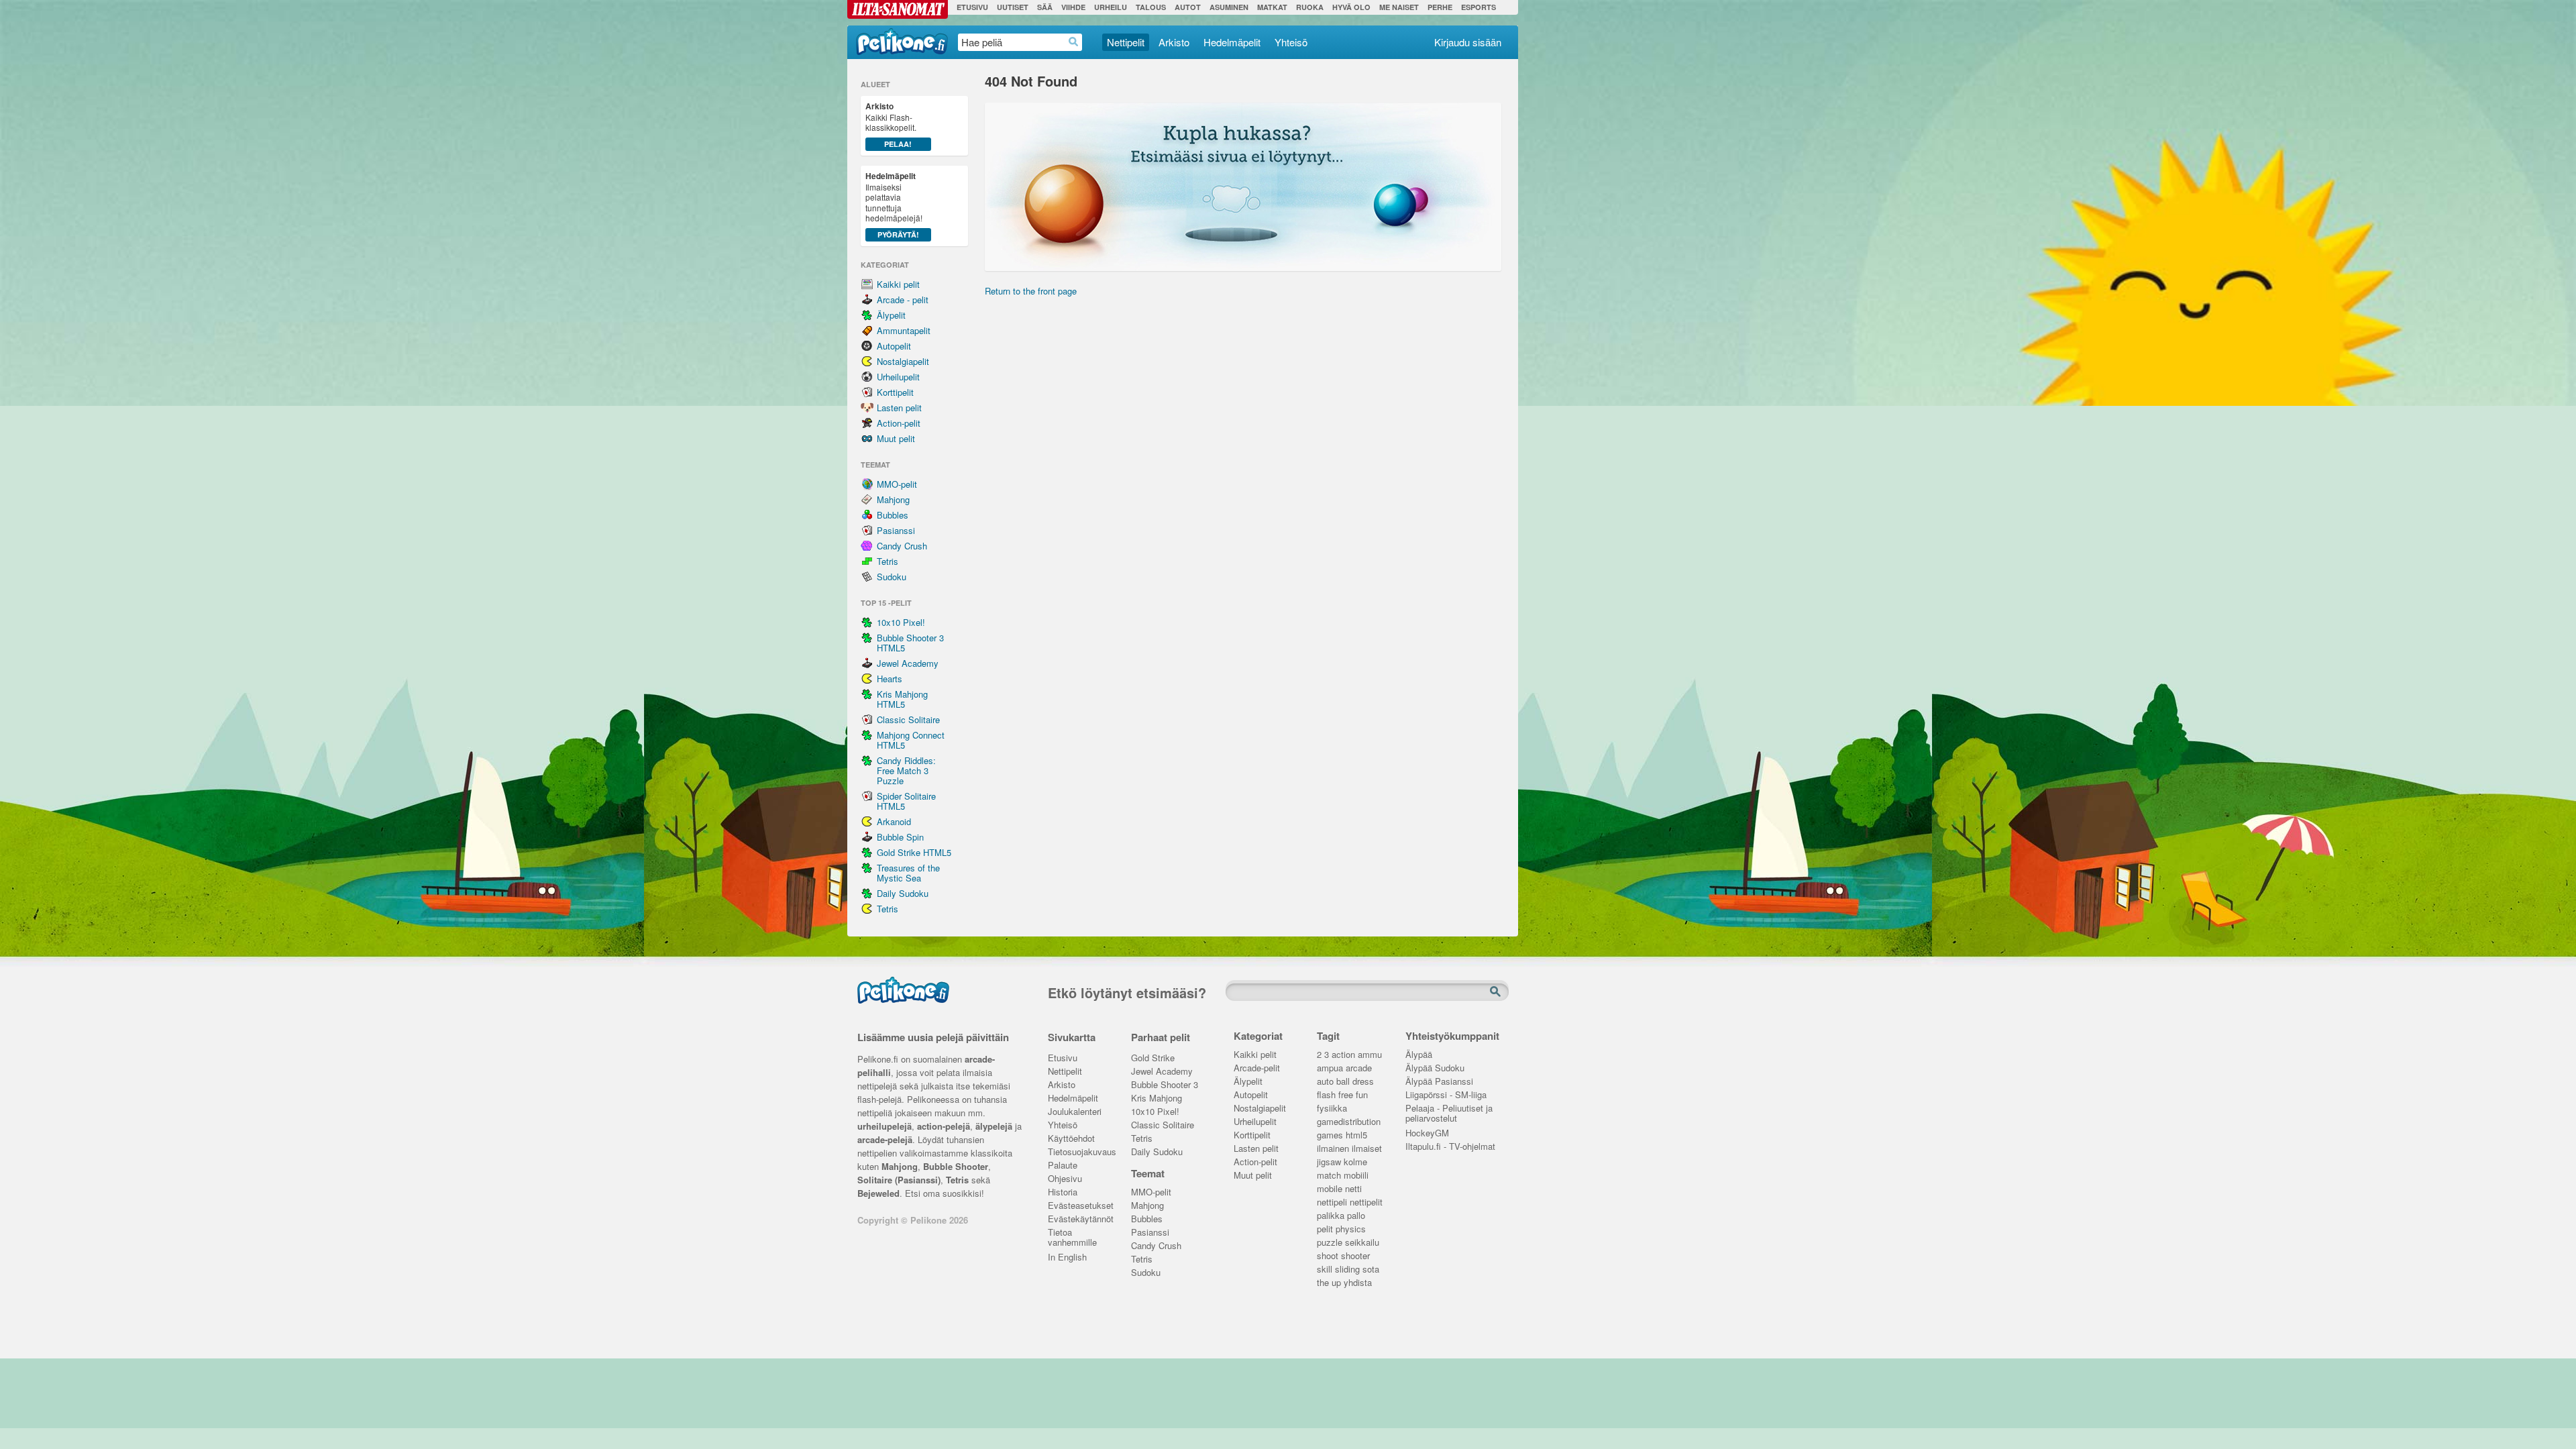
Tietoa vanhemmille (1072, 1234)
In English (1067, 1257)
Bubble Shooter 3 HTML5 (910, 643)
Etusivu (972, 7)
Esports (1479, 7)
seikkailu (1362, 1243)
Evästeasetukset (1080, 1206)
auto (1325, 1082)
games (1330, 1135)
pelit (1325, 1229)
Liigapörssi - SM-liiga (1446, 1095)
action (1343, 1055)
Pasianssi (896, 530)
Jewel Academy (908, 663)
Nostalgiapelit (903, 361)
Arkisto (1174, 42)
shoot (1328, 1256)
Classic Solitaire (908, 719)
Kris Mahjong (1157, 1098)
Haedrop (1074, 42)
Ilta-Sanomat (898, 9)
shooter (1355, 1256)
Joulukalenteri (1075, 1112)
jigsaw (1329, 1162)
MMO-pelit (897, 484)
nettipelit (1366, 1202)
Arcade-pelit (1257, 1068)
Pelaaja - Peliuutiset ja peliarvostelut (1449, 1110)
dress (1363, 1082)
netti (1353, 1189)
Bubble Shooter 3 (1165, 1085)
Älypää (1419, 1055)
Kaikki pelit (898, 284)
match (1329, 1176)
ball (1343, 1082)
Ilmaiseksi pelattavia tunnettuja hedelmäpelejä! (894, 205)
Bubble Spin (900, 837)
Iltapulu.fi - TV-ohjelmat (1450, 1147)
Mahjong (893, 499)
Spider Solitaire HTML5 (906, 801)
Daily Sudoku (903, 893)
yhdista (1358, 1283)
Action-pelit (899, 423)
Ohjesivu (1065, 1179)
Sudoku (892, 577)
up (1336, 1283)
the (1323, 1283)
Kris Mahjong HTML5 (902, 699)
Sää (1045, 7)
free (1346, 1095)
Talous (1151, 7)
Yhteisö (1291, 42)
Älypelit (891, 315)
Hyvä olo (1351, 7)
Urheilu (1111, 7)
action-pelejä (944, 1126)
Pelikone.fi (902, 42)
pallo (1356, 1216)
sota (1371, 1270)
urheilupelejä (884, 1126)
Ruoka (1310, 7)
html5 (1356, 1135)
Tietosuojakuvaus (1080, 1152)
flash (1326, 1095)
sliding (1347, 1270)
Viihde (1073, 7)
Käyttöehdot (1071, 1139)
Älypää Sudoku (1435, 1068)
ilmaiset (1367, 1149)
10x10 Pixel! (901, 622)
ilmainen (1333, 1149)
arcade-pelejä (885, 1139)
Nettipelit (1126, 42)
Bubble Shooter (956, 1166)
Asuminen (1229, 7)
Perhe (1440, 7)
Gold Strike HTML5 (914, 852)
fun (1362, 1095)
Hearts (890, 679)
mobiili (1356, 1176)
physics (1351, 1229)
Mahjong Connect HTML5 (911, 740)
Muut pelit (896, 438)
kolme (1355, 1162)
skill (1325, 1270)
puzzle (1330, 1243)
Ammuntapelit (904, 330)
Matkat (1272, 7)
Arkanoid (894, 821)
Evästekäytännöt (1080, 1219)
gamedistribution (1349, 1122)
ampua (1330, 1068)
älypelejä (994, 1126)
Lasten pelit (899, 408)
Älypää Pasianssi (1439, 1082)
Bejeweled (878, 1193)
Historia (1063, 1192)
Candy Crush (902, 546)
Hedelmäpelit (1232, 42)
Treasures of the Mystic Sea (908, 873)
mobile (1330, 1189)
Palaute (1063, 1166)
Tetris (888, 561)
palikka (1331, 1216)
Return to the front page (1031, 291)
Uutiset (1013, 7)
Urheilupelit (898, 377)
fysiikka (1332, 1109)
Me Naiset (1399, 7)
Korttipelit (895, 392)
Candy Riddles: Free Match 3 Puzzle (906, 770)
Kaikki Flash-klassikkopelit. (891, 124)
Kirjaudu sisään (1468, 42)
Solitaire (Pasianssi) (899, 1180)
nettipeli (1332, 1202)
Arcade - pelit (903, 300)
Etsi (1497, 992)
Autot (1188, 7)
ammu (1370, 1055)
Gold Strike (1153, 1058)
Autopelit (894, 346)
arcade (1359, 1068)
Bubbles (893, 515)
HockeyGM (1427, 1133)
